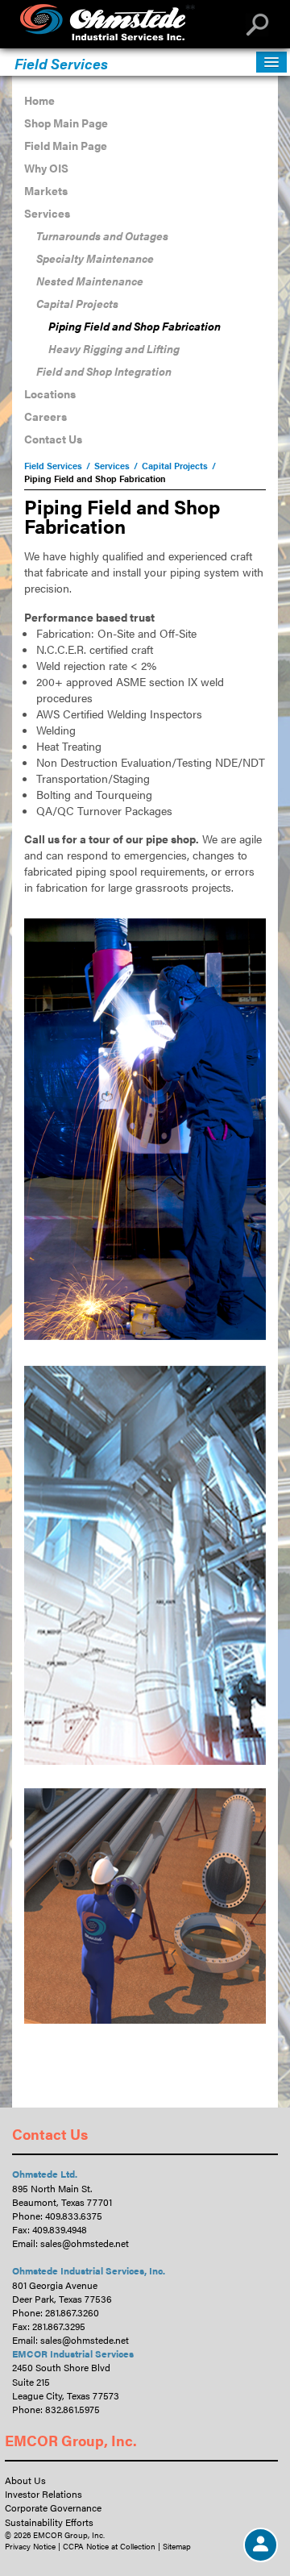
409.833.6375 (74, 2216)
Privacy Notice (30, 2546)
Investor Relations (43, 2494)
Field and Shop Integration (104, 371)
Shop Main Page (66, 123)
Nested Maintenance (90, 281)
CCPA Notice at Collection (109, 2546)
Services (47, 213)
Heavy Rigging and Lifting (114, 348)
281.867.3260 (72, 2312)
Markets (46, 190)
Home (39, 100)
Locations (50, 393)
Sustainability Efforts (49, 2522)
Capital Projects (77, 303)
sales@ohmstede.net (85, 2243)
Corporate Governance (53, 2507)
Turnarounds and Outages (102, 235)
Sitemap (177, 2546)
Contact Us (53, 439)
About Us (25, 2480)
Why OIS (46, 168)
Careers (46, 416)
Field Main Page (66, 145)
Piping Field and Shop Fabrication (135, 326)
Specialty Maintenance (95, 258)
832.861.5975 (72, 2409)
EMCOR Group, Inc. (71, 2440)
